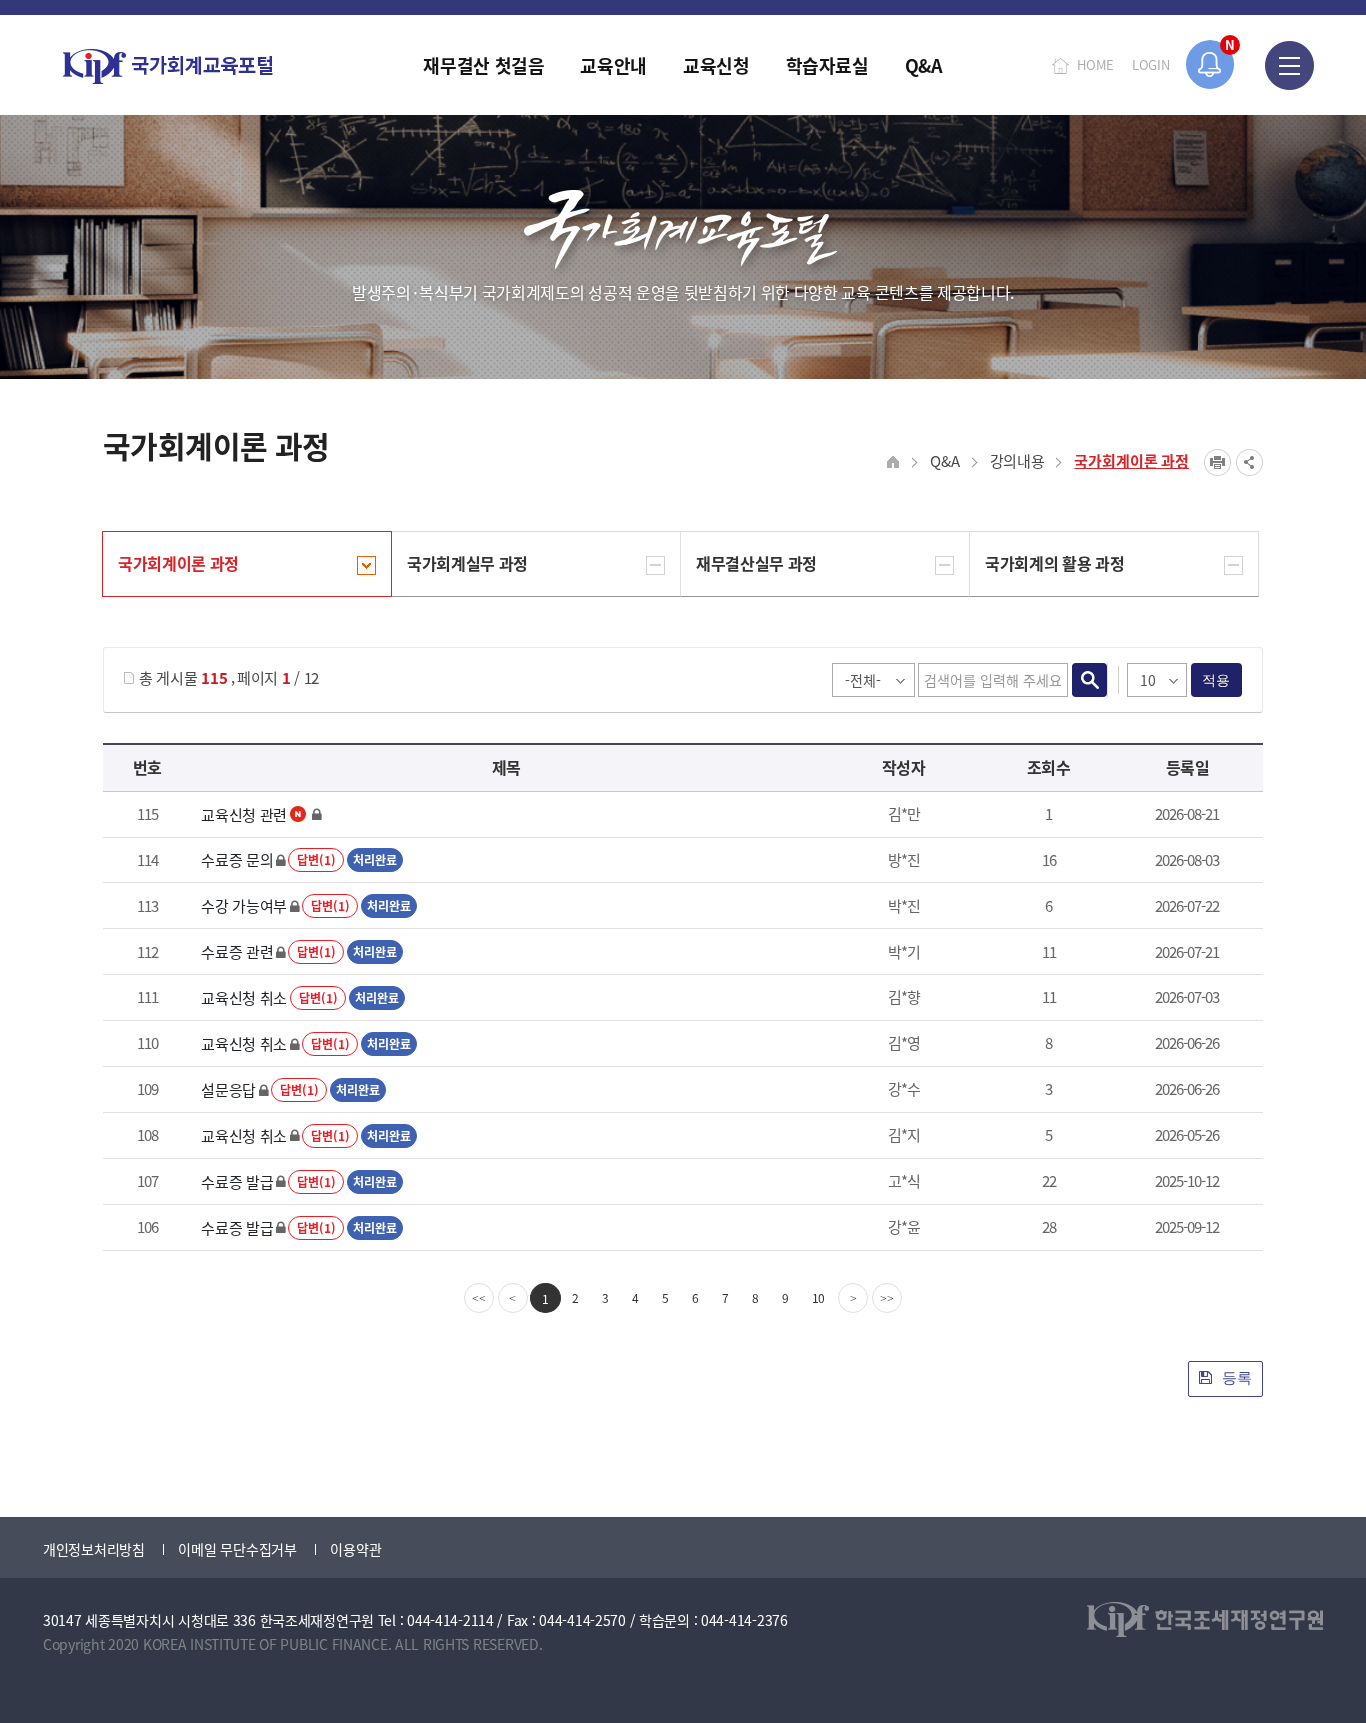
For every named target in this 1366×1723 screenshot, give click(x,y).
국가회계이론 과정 (1131, 460)
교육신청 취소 (244, 997)
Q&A (944, 460)
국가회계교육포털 (168, 66)
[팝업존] (1210, 64)
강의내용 (1017, 460)
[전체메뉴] (1289, 65)
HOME (1095, 64)
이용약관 (355, 1549)
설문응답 (228, 1089)
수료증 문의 (237, 859)
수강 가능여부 (244, 905)
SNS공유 (1249, 462)
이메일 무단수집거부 (237, 1549)
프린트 (1217, 462)
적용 (1216, 680)
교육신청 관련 (244, 814)
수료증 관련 (237, 951)
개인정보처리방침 (94, 1549)
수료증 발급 (237, 1181)
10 (819, 1297)
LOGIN (1151, 64)
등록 (1235, 1377)
